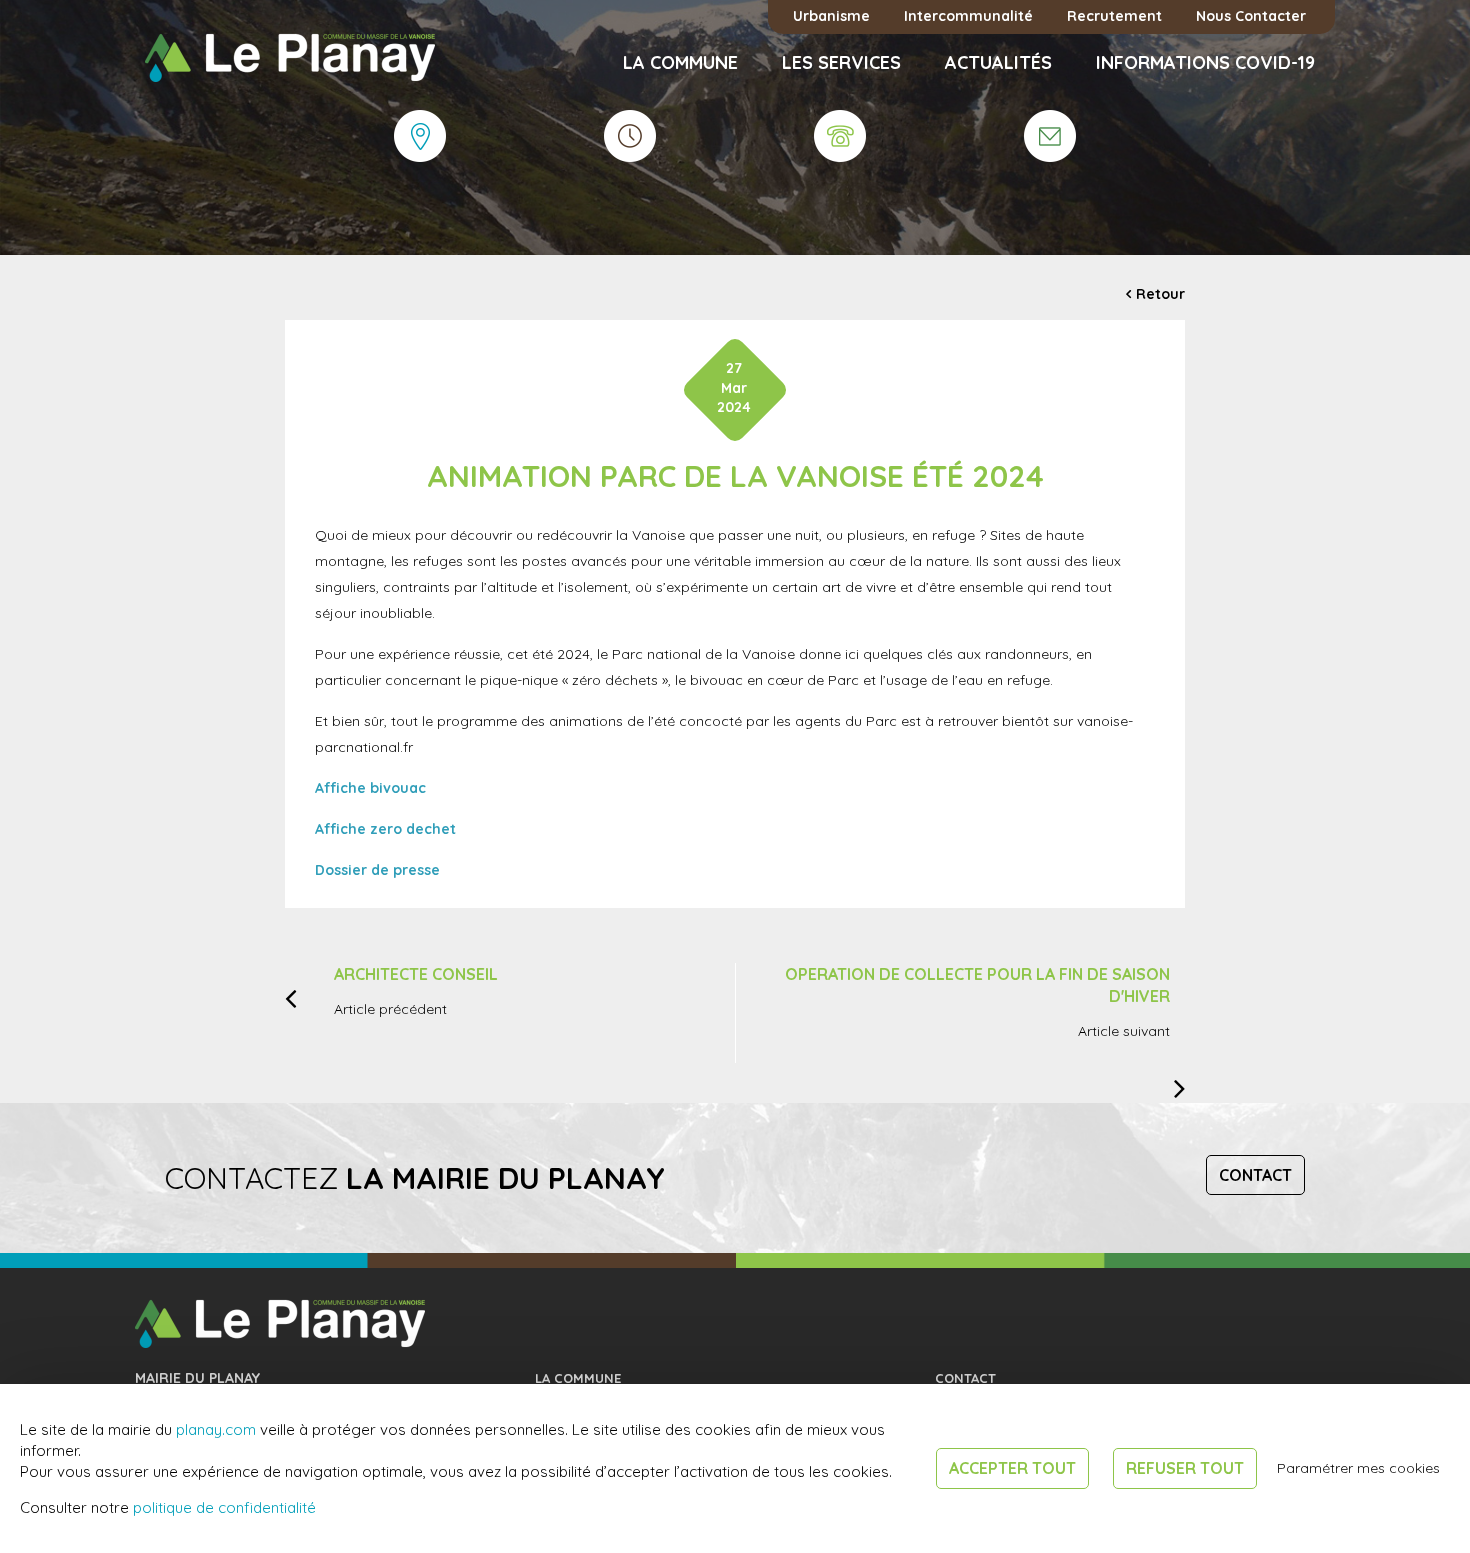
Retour (1160, 294)
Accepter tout (1012, 1468)
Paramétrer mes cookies (1358, 1468)
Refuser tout (1185, 1468)
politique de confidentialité (224, 1507)
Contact (1255, 1175)
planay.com (216, 1429)
